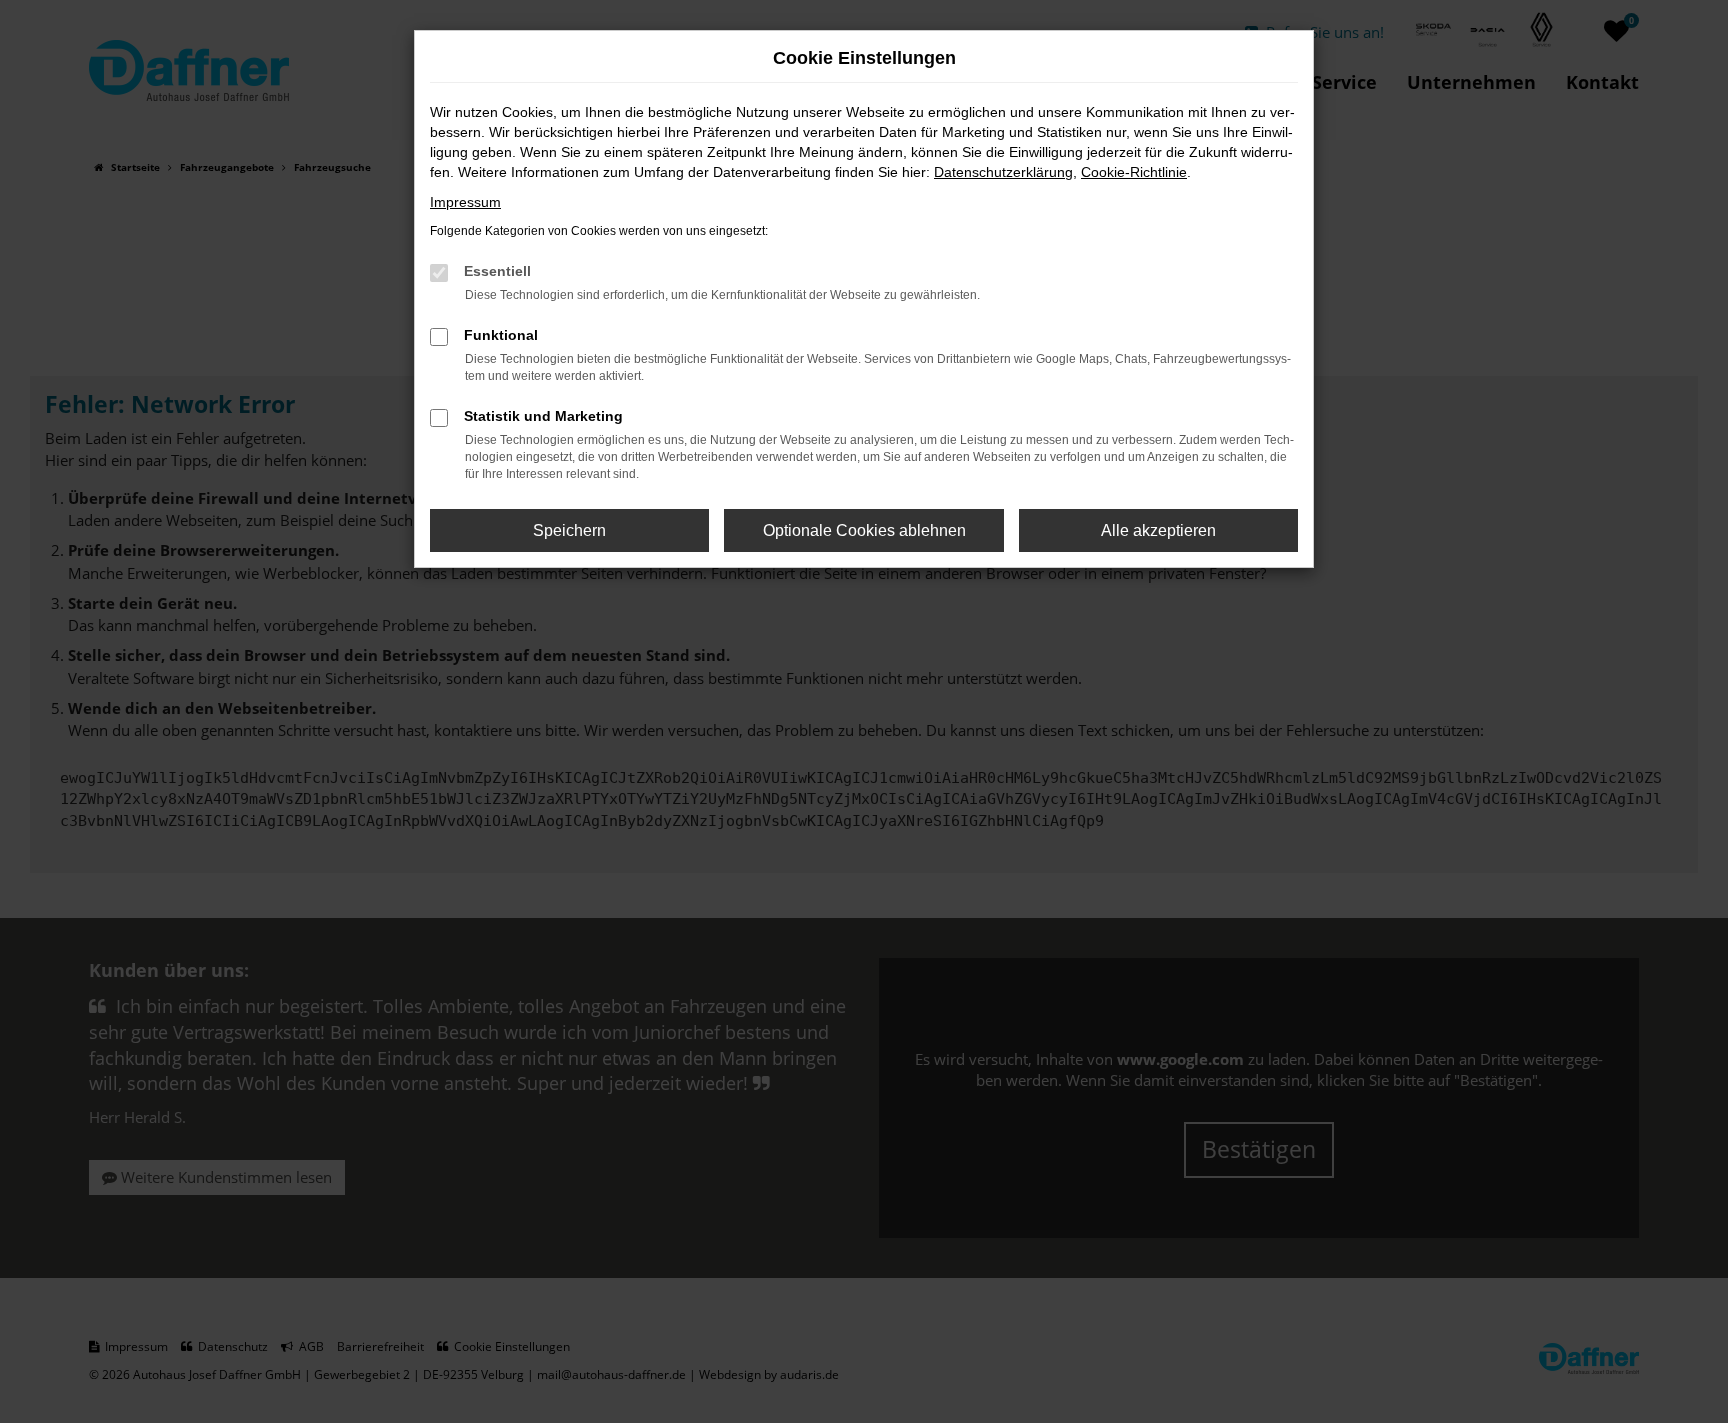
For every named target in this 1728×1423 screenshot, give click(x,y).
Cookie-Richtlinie (1134, 172)
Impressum (465, 202)
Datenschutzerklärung (1003, 172)
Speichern (569, 530)
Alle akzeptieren (1158, 530)
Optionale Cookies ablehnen (864, 530)
